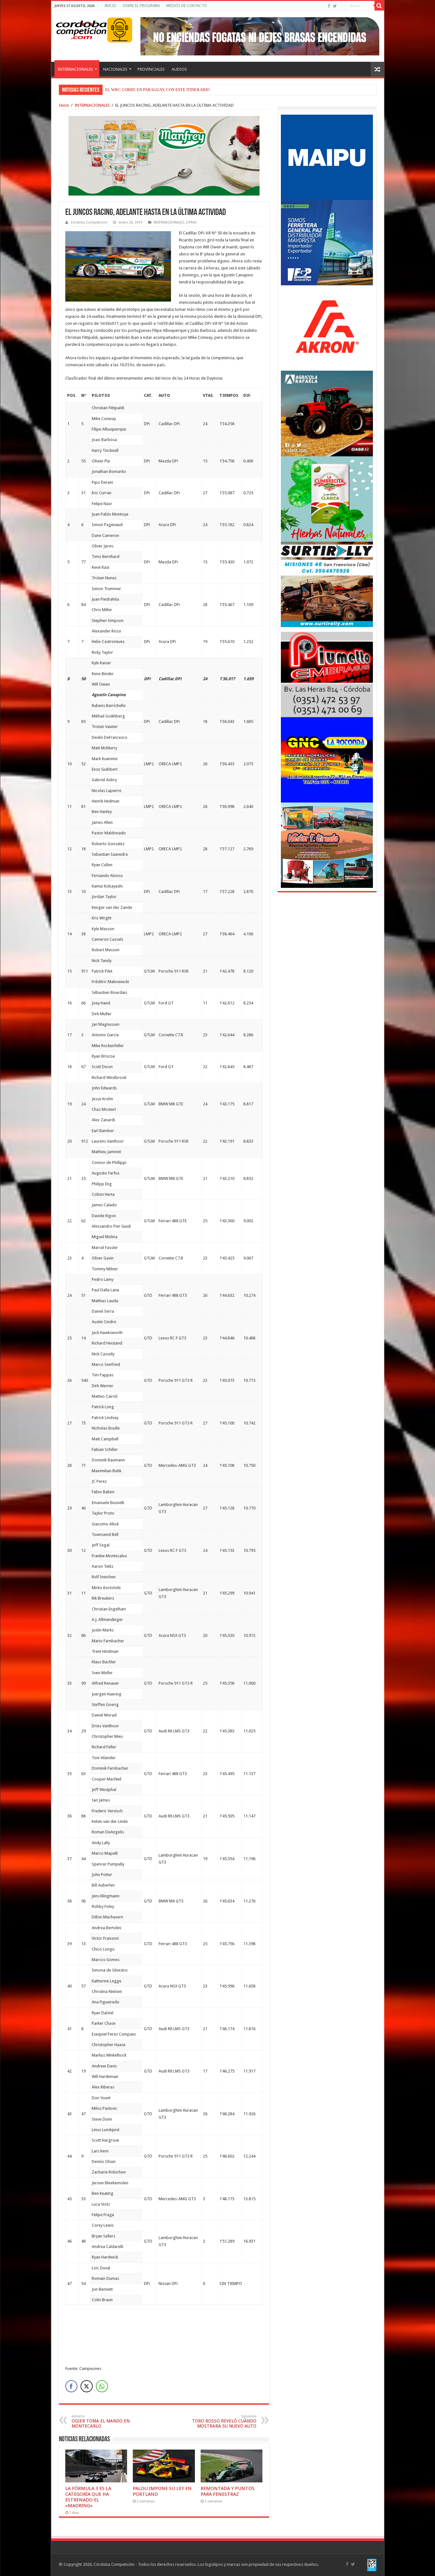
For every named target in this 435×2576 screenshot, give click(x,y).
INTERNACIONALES (75, 69)
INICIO (110, 6)
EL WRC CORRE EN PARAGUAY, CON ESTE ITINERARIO (157, 90)
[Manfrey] (164, 155)
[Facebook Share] (71, 2386)
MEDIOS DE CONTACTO (187, 6)
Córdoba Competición (89, 222)
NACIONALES (115, 69)
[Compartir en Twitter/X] (87, 2386)
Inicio (64, 105)
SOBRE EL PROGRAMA (141, 6)
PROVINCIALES (151, 69)
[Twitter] (335, 6)
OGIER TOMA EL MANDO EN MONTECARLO (101, 2421)
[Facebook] (329, 6)
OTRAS (191, 222)
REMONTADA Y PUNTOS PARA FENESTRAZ (228, 2491)
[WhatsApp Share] (102, 2386)
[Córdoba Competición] (82, 29)
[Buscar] (379, 6)
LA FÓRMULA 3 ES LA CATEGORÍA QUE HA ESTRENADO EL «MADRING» (88, 2497)
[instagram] (341, 6)
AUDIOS (179, 69)
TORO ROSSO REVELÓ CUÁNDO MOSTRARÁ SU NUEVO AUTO (224, 2421)
